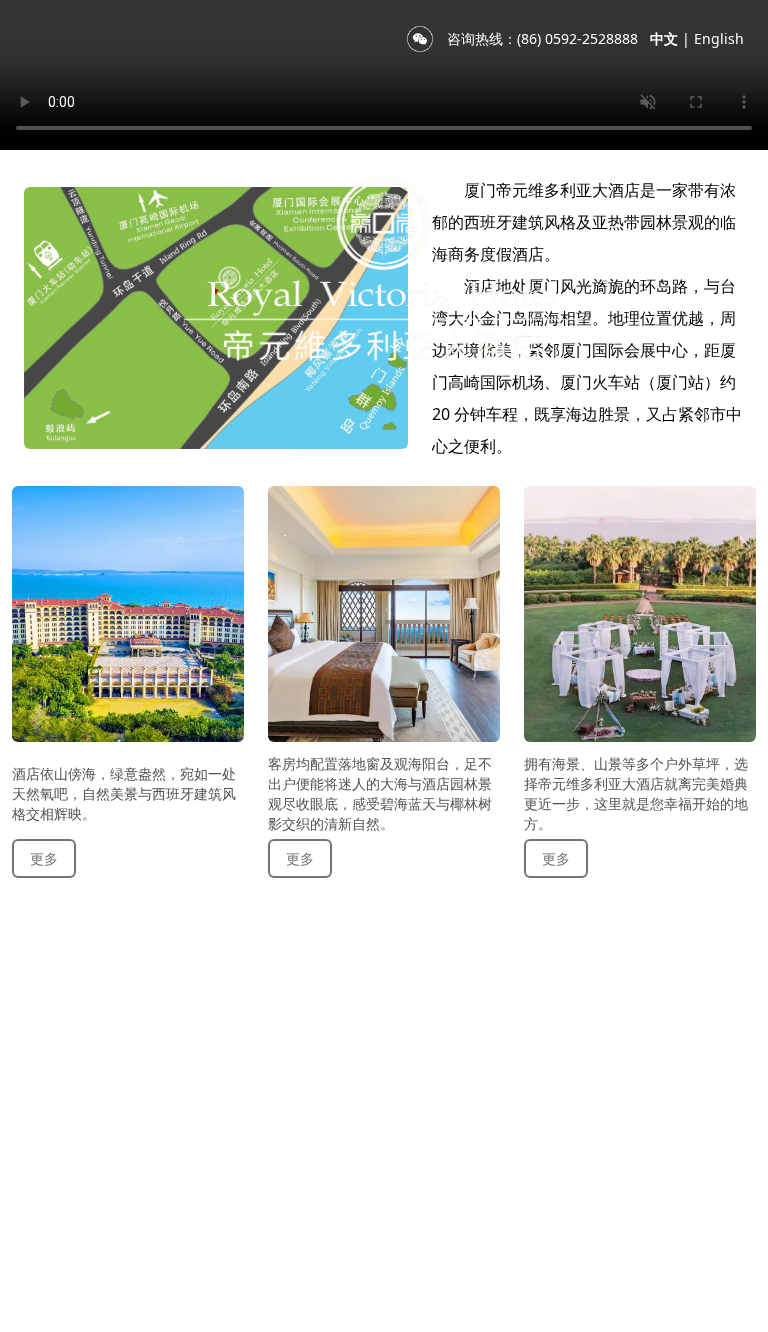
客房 (102, 463)
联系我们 (648, 463)
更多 (44, 858)
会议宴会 (288, 463)
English (719, 38)
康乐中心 (528, 463)
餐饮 (186, 463)
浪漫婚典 (408, 463)
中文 (664, 38)
